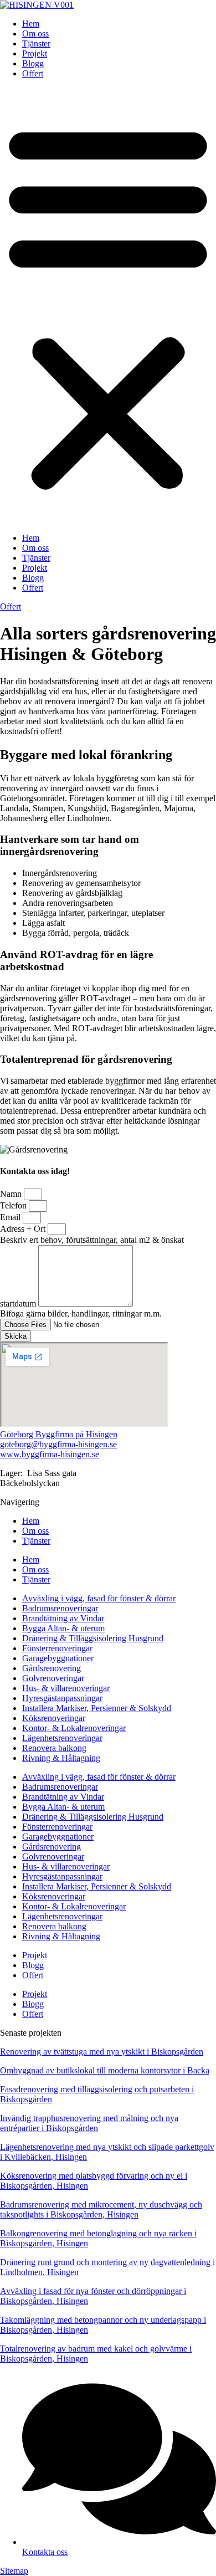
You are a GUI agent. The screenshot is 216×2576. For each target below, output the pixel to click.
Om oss (35, 34)
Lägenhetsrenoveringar (62, 1738)
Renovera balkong (54, 1748)
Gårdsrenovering (52, 1668)
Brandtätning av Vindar (63, 1618)
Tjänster (36, 43)
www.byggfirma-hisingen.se (50, 1454)
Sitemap (14, 2571)
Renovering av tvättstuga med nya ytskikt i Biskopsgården (102, 2052)
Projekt (35, 53)
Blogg (33, 63)
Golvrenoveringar (53, 1678)
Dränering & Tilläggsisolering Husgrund (93, 1638)
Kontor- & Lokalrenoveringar (74, 1728)
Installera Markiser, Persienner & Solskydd (97, 1708)
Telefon (14, 1205)
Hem (31, 24)
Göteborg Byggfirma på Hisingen (59, 1434)
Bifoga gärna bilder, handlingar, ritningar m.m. (81, 1313)
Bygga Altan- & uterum (63, 1628)
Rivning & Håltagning (61, 1758)
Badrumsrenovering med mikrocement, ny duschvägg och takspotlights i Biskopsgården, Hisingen (101, 2209)
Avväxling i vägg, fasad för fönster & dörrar (99, 1598)
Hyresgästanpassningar (62, 1698)
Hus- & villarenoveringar (66, 1688)
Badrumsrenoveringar (60, 1608)
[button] (108, 306)
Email (11, 1217)
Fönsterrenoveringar (57, 1648)
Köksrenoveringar (54, 1718)
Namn (12, 1194)
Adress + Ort (24, 1229)
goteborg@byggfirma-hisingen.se (58, 1444)
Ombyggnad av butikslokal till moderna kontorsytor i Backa (105, 2070)
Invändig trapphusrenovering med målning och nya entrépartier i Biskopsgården (89, 2123)
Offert (33, 73)
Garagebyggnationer (58, 1658)
